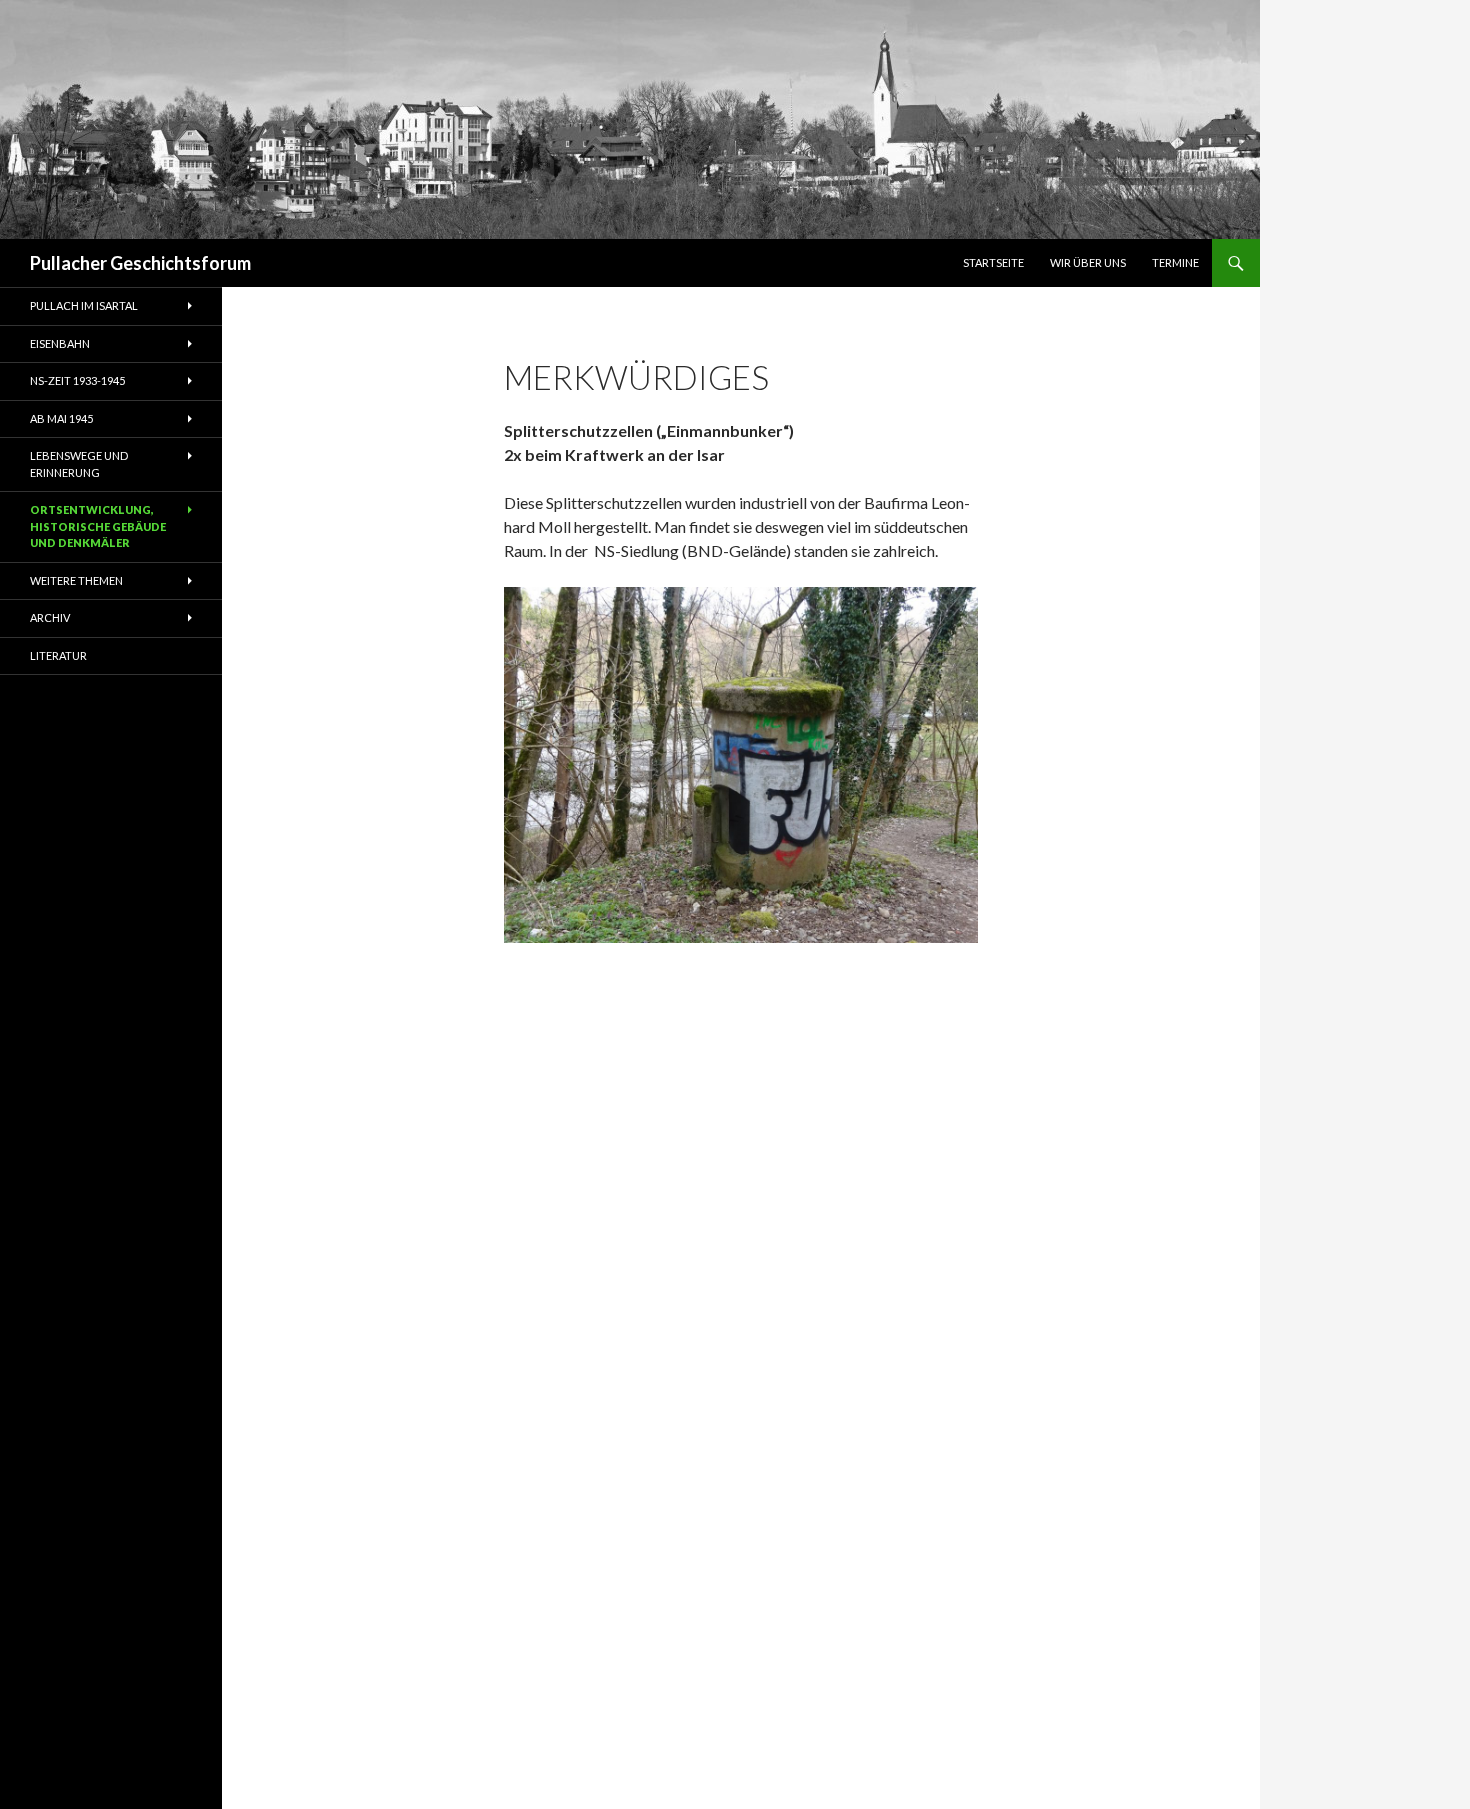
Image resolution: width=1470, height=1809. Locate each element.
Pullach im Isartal (84, 305)
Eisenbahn (60, 343)
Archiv (50, 617)
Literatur (58, 655)
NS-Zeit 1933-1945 (77, 380)
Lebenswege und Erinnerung (79, 464)
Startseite (993, 262)
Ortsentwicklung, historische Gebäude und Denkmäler (98, 526)
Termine (1175, 262)
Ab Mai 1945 (61, 418)
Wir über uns (1088, 262)
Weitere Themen (76, 580)
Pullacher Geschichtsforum (140, 263)
